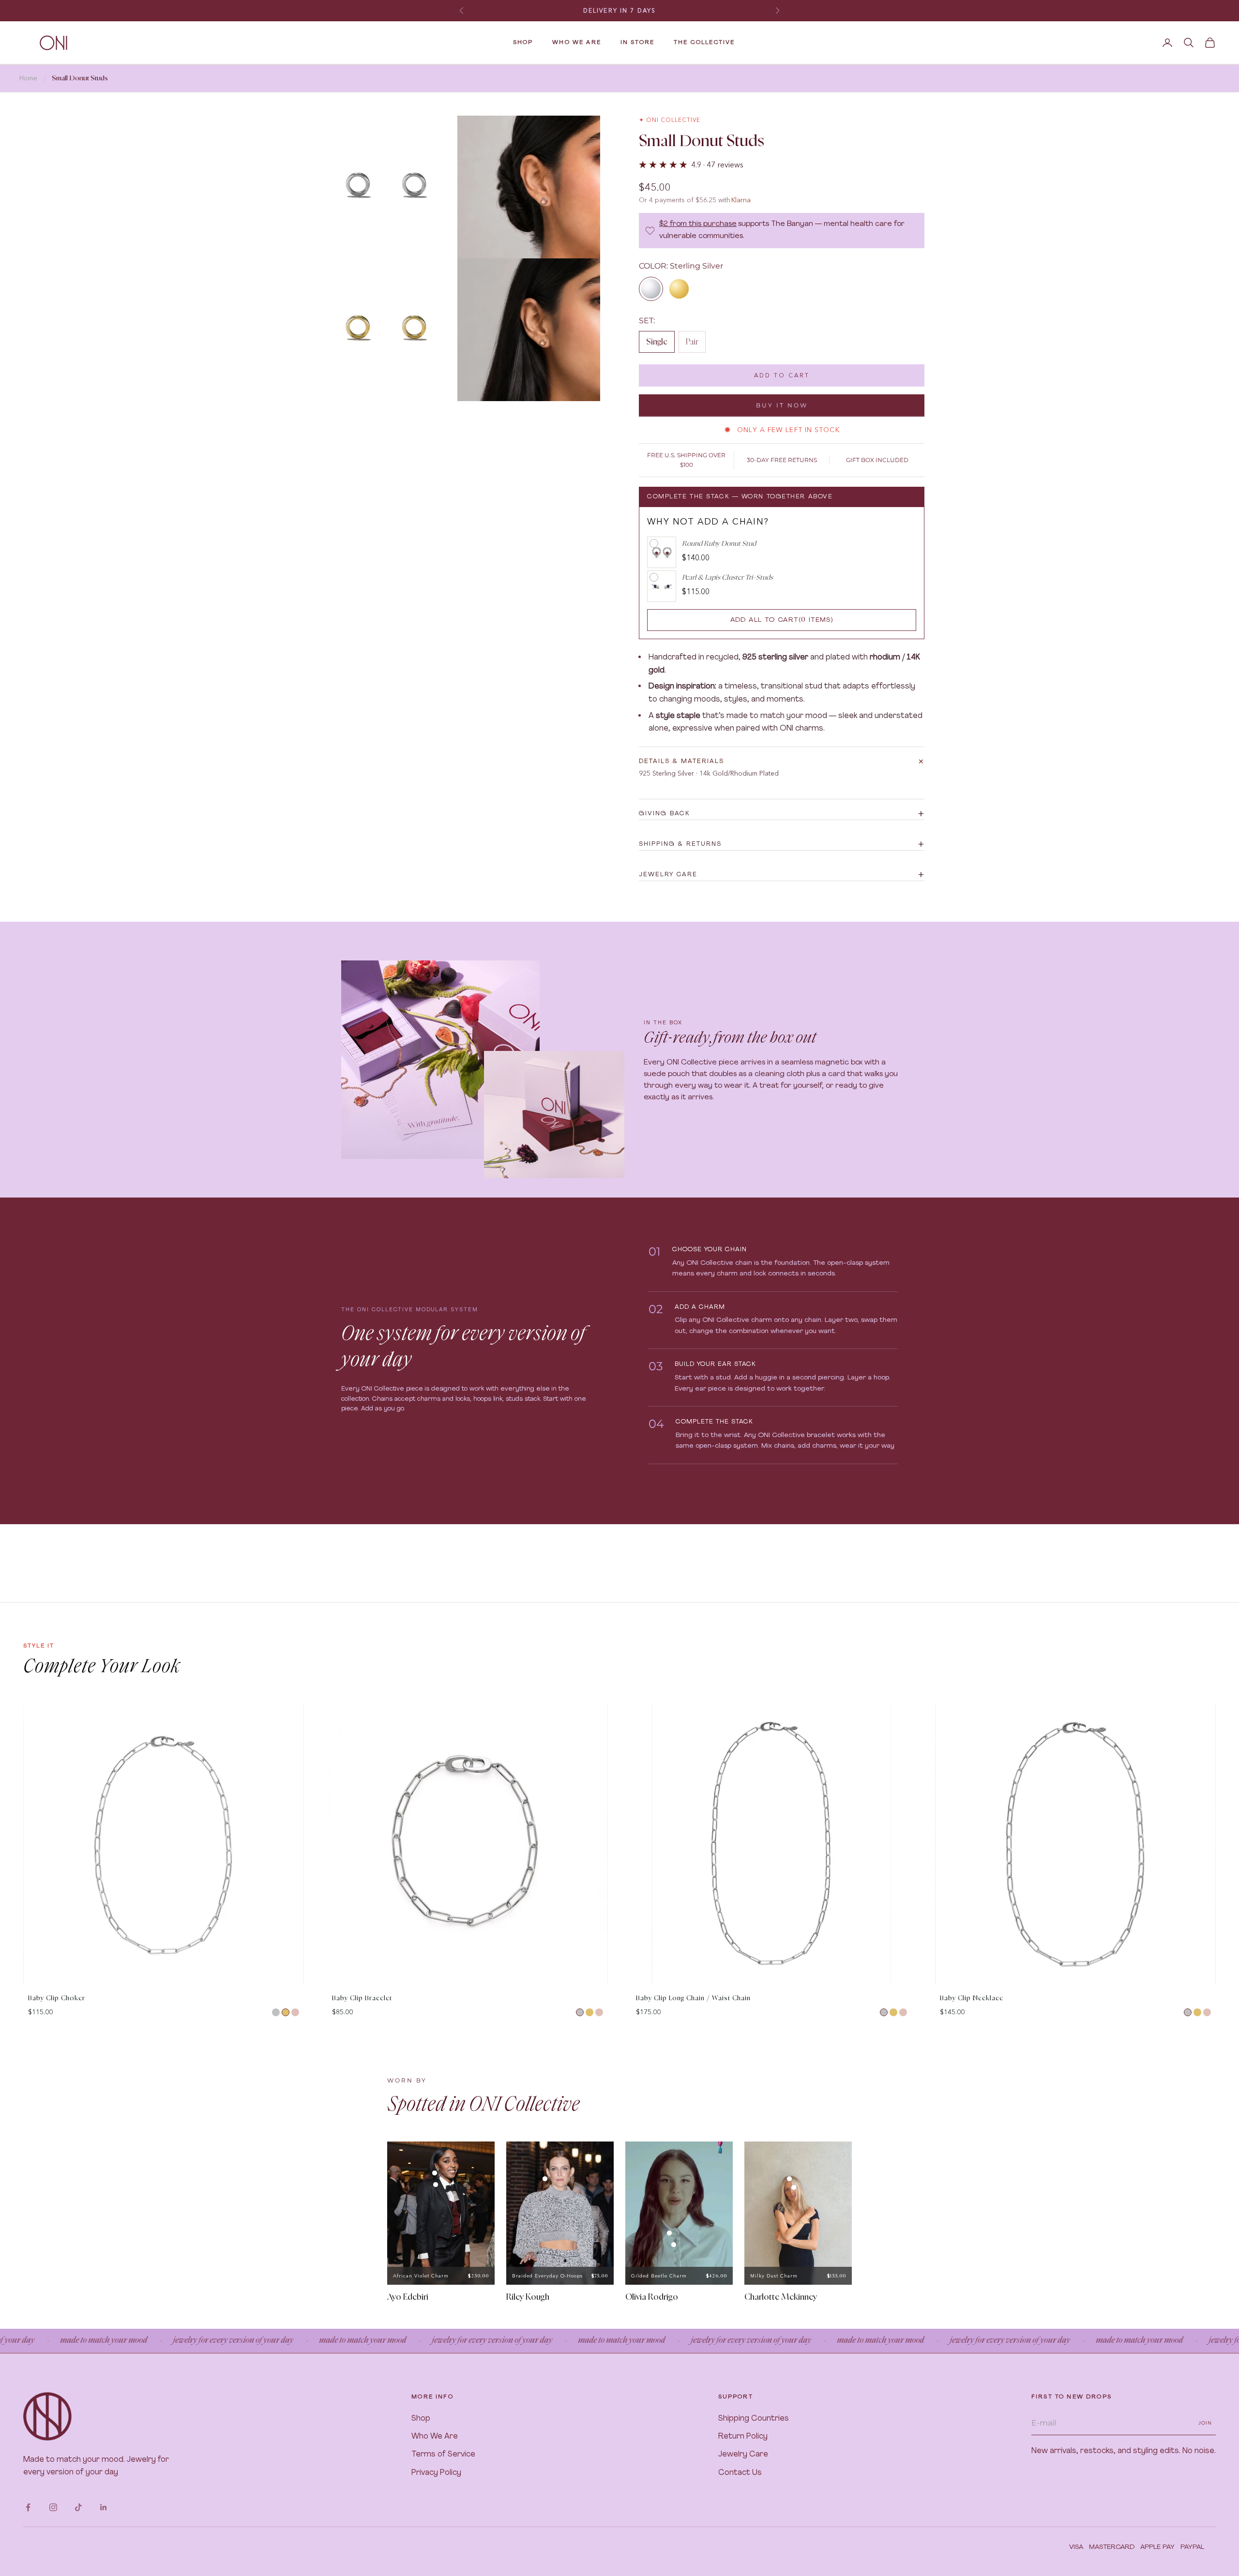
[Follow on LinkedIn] (104, 2507)
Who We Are (435, 2437)
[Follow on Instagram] (53, 2507)
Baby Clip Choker (57, 1999)
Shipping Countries (754, 2419)
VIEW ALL (1199, 1694)
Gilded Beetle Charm (659, 2276)
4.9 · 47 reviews (717, 165)
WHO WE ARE (577, 43)
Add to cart (782, 375)
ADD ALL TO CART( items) (782, 620)
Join (1205, 2423)
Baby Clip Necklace (972, 1999)
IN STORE (637, 43)
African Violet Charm (421, 2276)
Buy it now (782, 405)
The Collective (704, 43)
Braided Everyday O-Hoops (547, 2276)
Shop (421, 2419)
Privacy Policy (436, 2473)
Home (28, 78)
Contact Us (740, 2473)
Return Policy (743, 2437)
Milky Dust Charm (774, 2276)
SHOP (523, 43)
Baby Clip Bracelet (362, 1999)
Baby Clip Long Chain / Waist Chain (693, 1999)
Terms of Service (443, 2455)
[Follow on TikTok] (78, 2507)
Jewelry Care (743, 2455)
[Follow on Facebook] (28, 2507)
